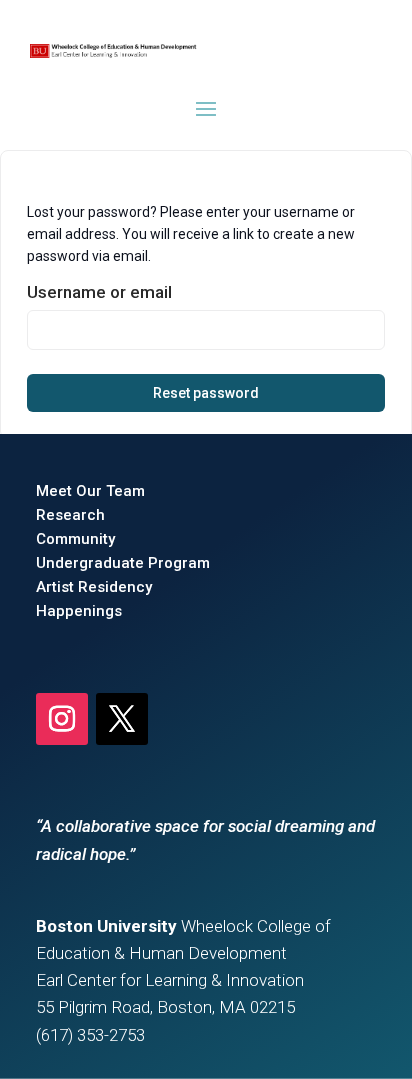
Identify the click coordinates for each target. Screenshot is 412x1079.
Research (70, 515)
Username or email (99, 292)
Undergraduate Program (123, 563)
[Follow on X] (122, 719)
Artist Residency (94, 587)
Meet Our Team (90, 491)
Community (75, 539)
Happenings (79, 611)
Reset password (206, 393)
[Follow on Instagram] (62, 719)
